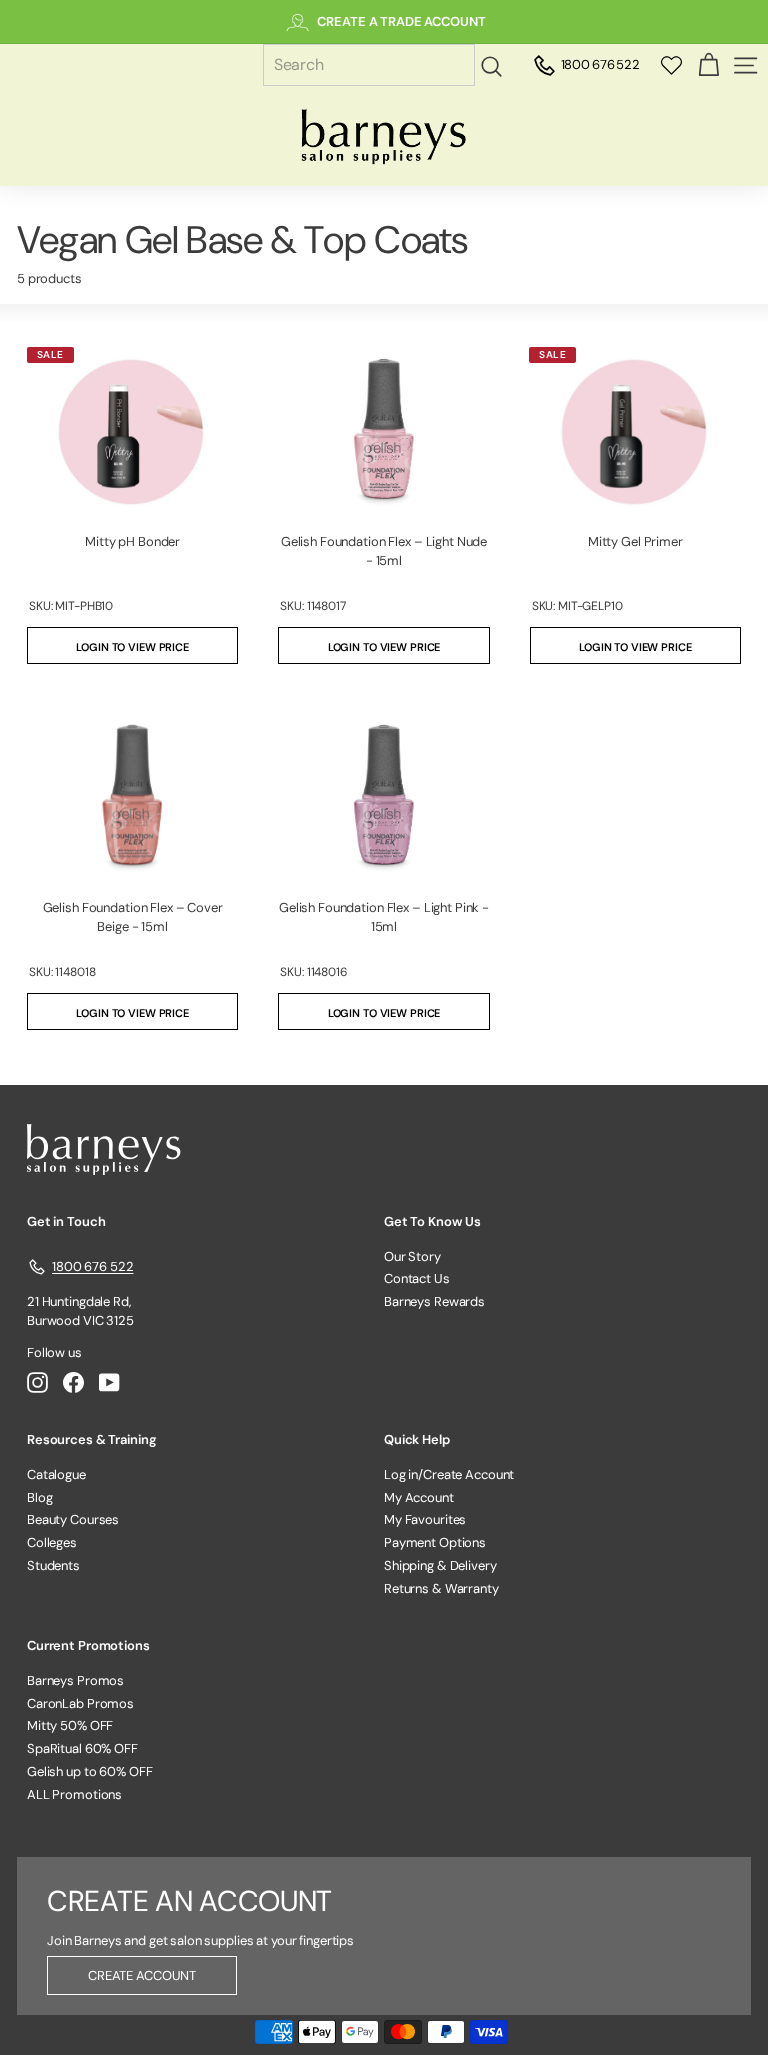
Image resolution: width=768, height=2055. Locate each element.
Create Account (142, 1975)
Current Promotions (88, 1645)
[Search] (494, 66)
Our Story (412, 1256)
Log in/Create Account (449, 1474)
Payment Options (435, 1542)
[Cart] (708, 65)
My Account (419, 1497)
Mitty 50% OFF (70, 1725)
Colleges (52, 1542)
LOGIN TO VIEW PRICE (132, 647)
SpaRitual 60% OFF (82, 1748)
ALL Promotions (74, 1794)
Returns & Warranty (441, 1588)
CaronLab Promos (80, 1703)
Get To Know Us (432, 1221)
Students (53, 1565)
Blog (39, 1497)
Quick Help (417, 1439)
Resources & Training (91, 1439)
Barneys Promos (75, 1680)
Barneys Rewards (434, 1301)
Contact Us (417, 1278)
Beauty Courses (73, 1519)
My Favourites (425, 1519)
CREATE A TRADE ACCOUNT (401, 21)
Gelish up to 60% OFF (89, 1771)
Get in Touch (66, 1221)
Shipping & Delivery (440, 1565)
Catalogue (56, 1474)
